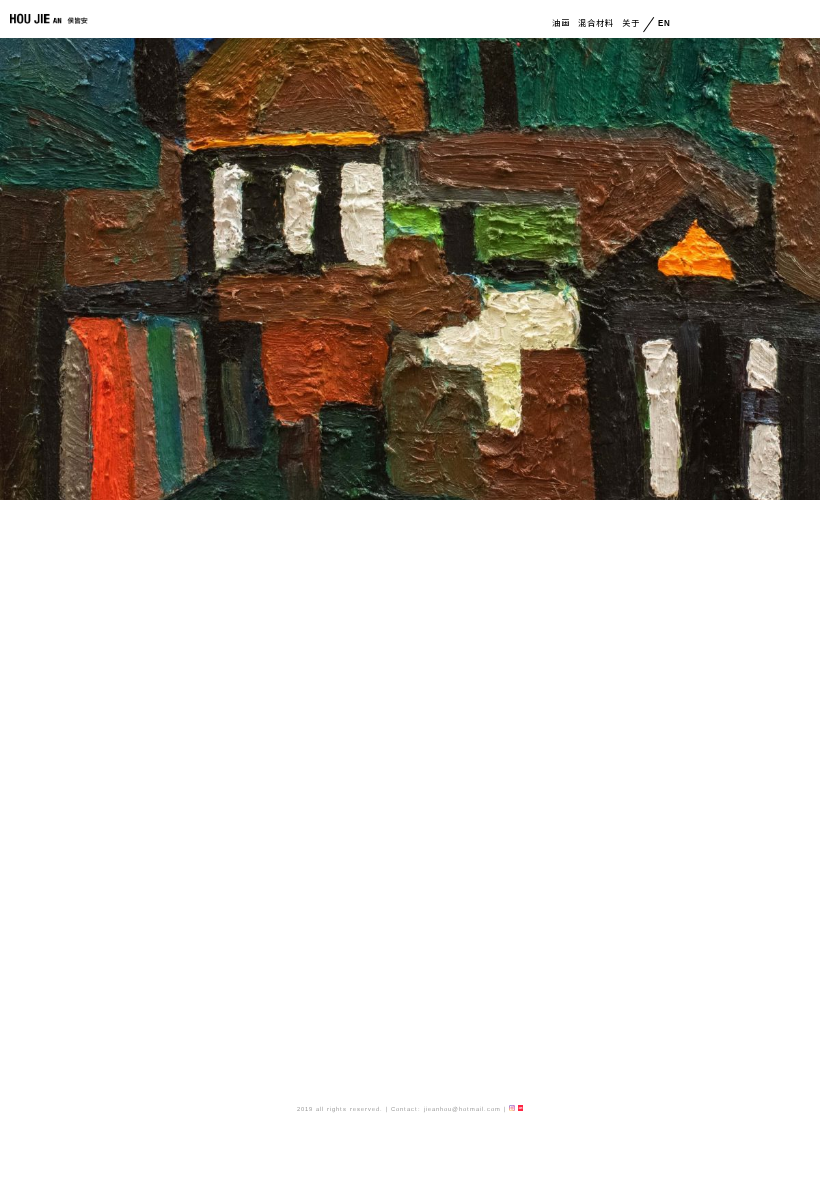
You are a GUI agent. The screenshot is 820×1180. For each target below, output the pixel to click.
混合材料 (596, 24)
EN (661, 24)
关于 (631, 24)
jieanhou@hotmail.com (462, 1109)
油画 (561, 24)
